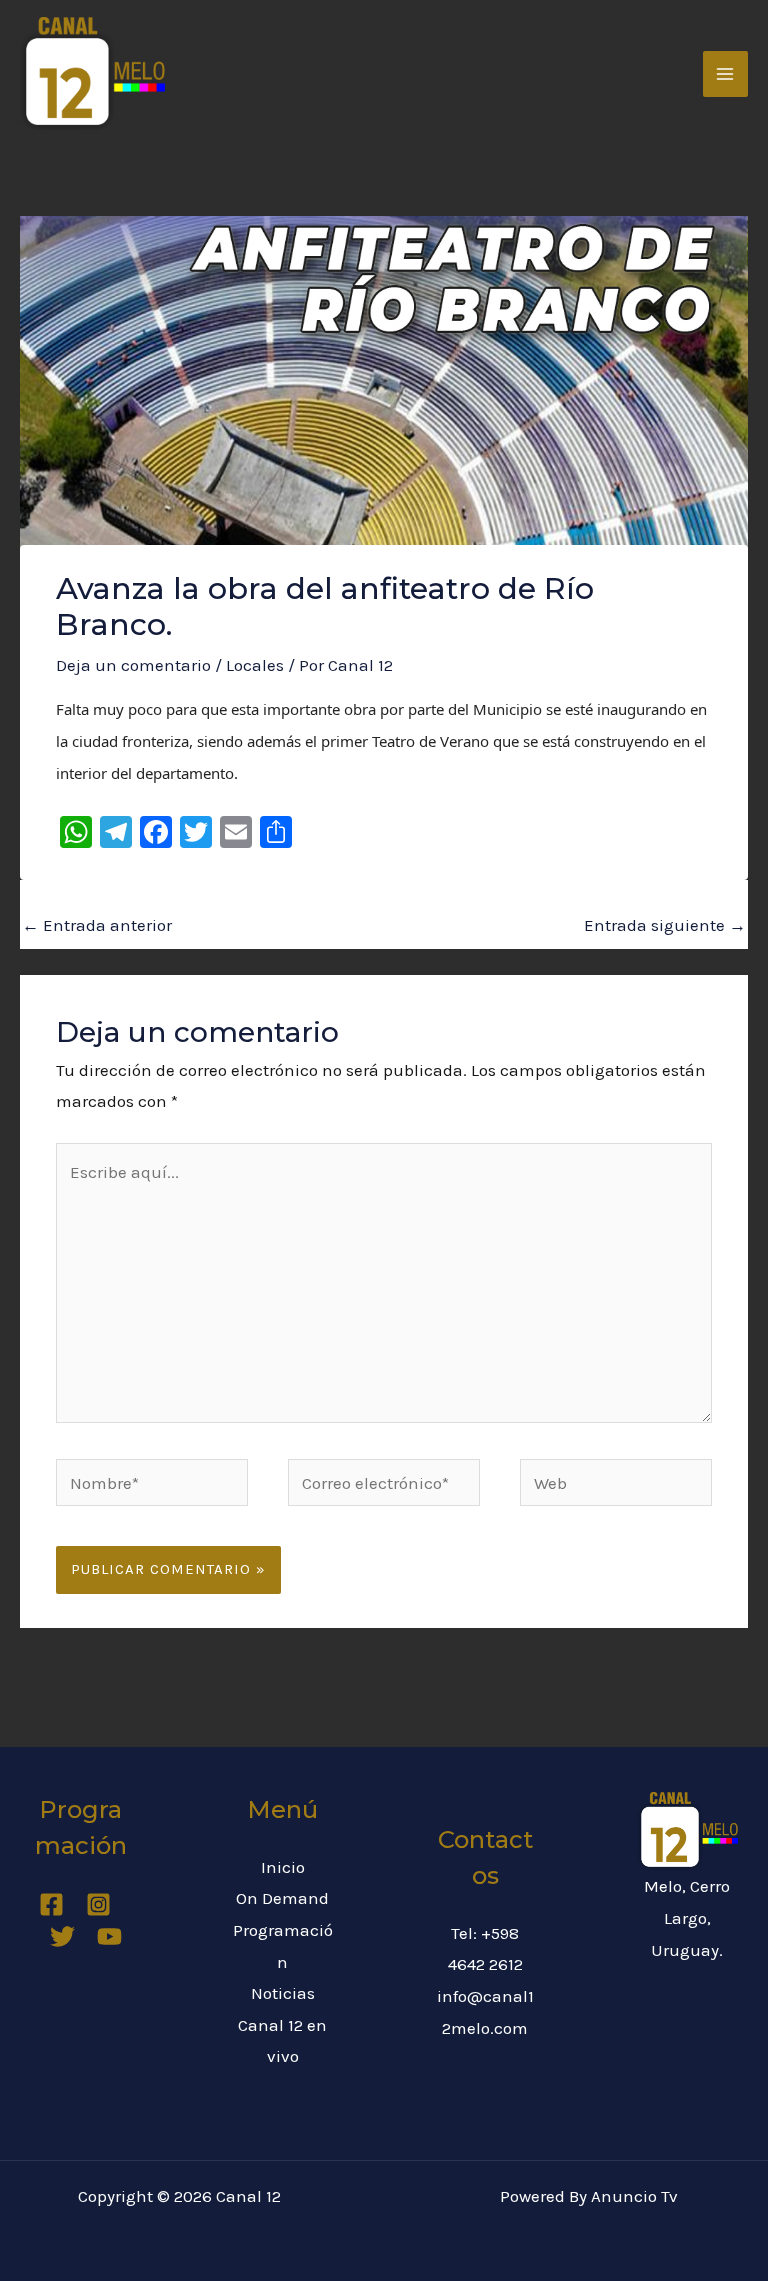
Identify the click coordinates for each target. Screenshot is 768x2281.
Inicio (283, 1867)
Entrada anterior (97, 925)
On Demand (282, 1898)
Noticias (283, 1993)
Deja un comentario (133, 665)
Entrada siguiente (665, 925)
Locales (255, 665)
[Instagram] (98, 1904)
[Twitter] (62, 1936)
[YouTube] (109, 1936)
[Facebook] (51, 1904)
